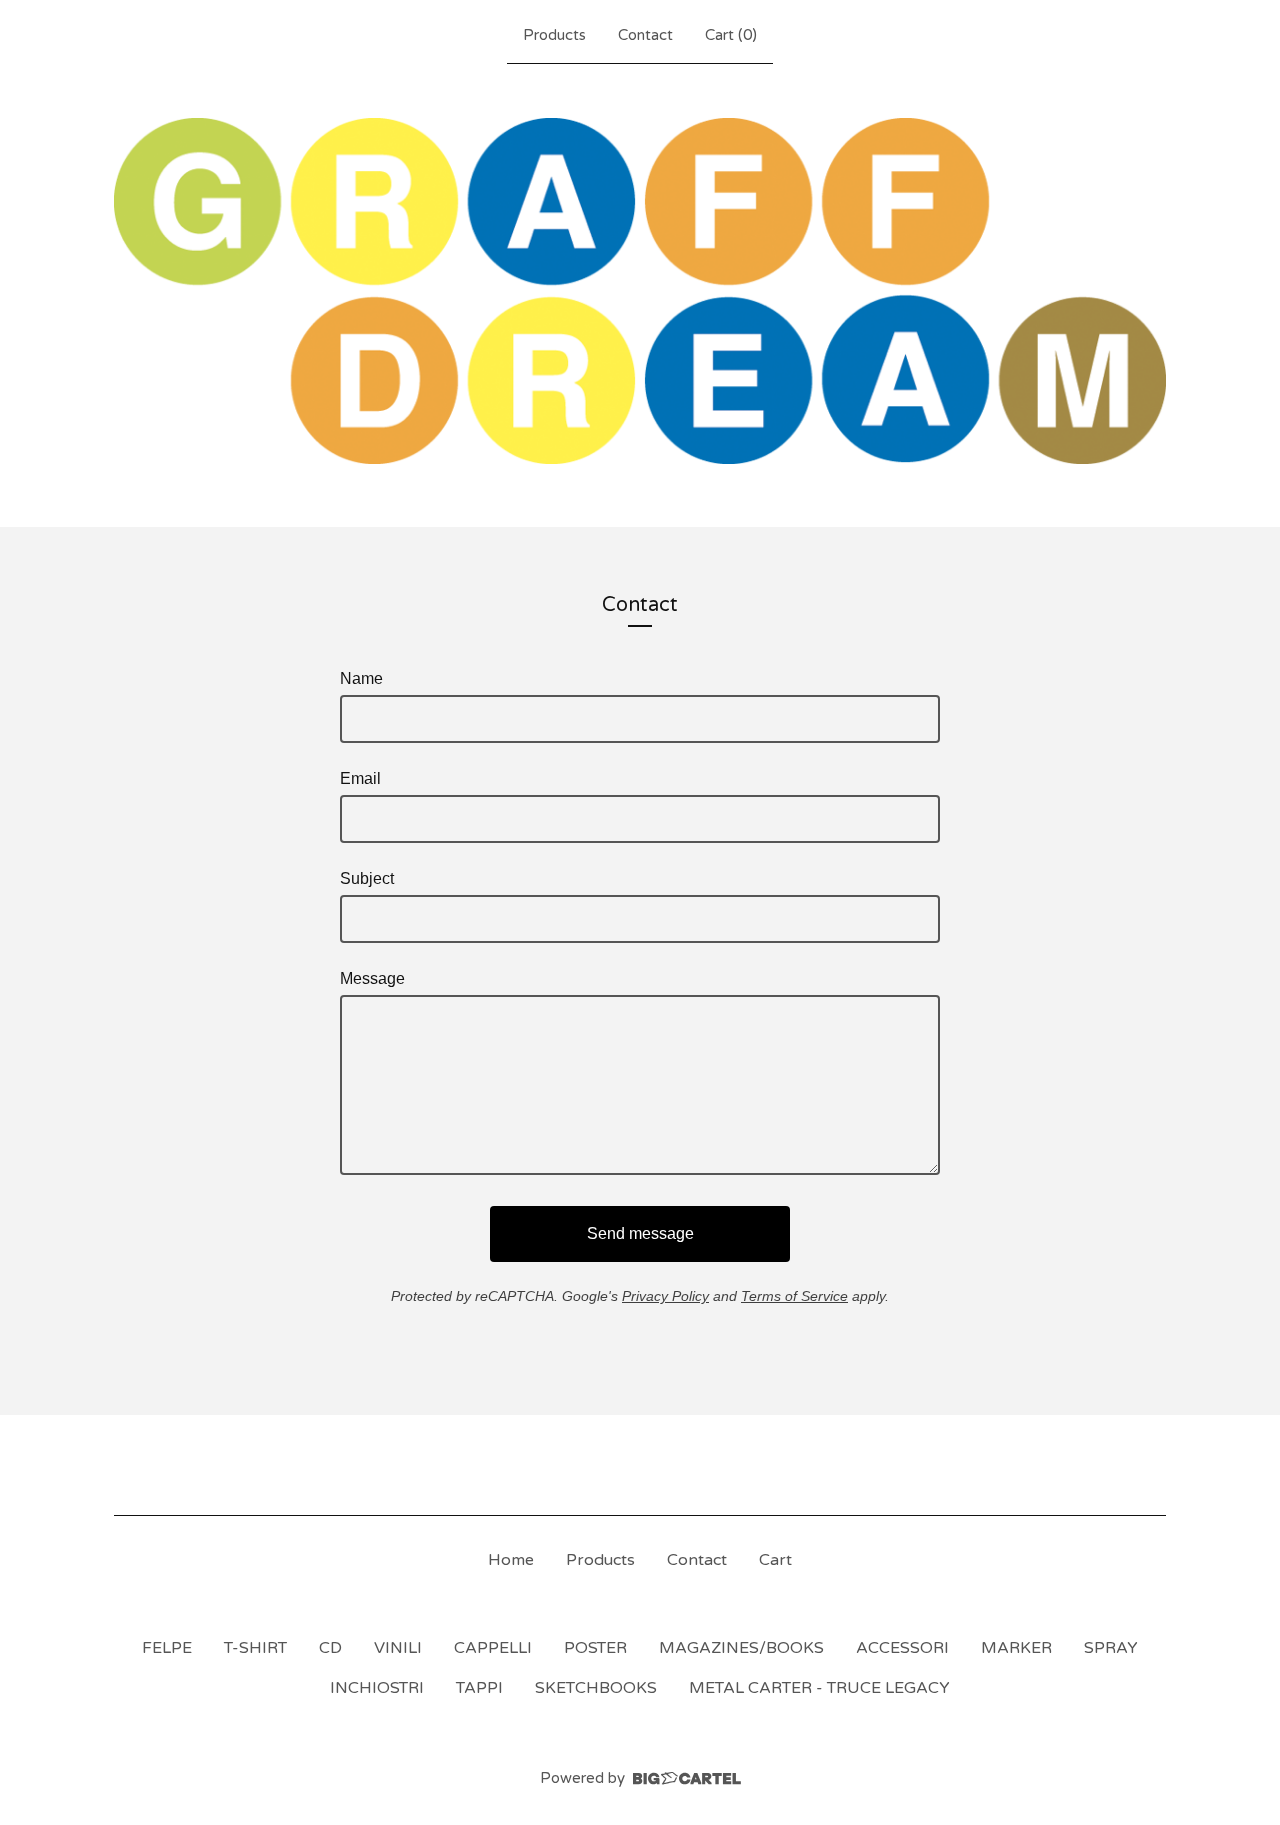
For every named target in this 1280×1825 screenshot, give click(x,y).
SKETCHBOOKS (596, 1688)
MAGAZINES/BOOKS (741, 1648)
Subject (367, 878)
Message (372, 978)
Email (360, 778)
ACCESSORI (902, 1648)
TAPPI (479, 1688)
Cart (775, 1560)
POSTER (595, 1648)
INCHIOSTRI (377, 1688)
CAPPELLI (493, 1648)
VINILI (398, 1648)
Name (361, 678)
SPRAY (1111, 1648)
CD (330, 1648)
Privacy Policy (665, 1296)
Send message (640, 1233)
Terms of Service (794, 1296)
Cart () (731, 35)
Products (554, 35)
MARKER (1016, 1648)
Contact (645, 35)
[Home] (640, 291)
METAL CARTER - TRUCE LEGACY (819, 1688)
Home (511, 1560)
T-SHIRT (255, 1648)
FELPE (167, 1648)
